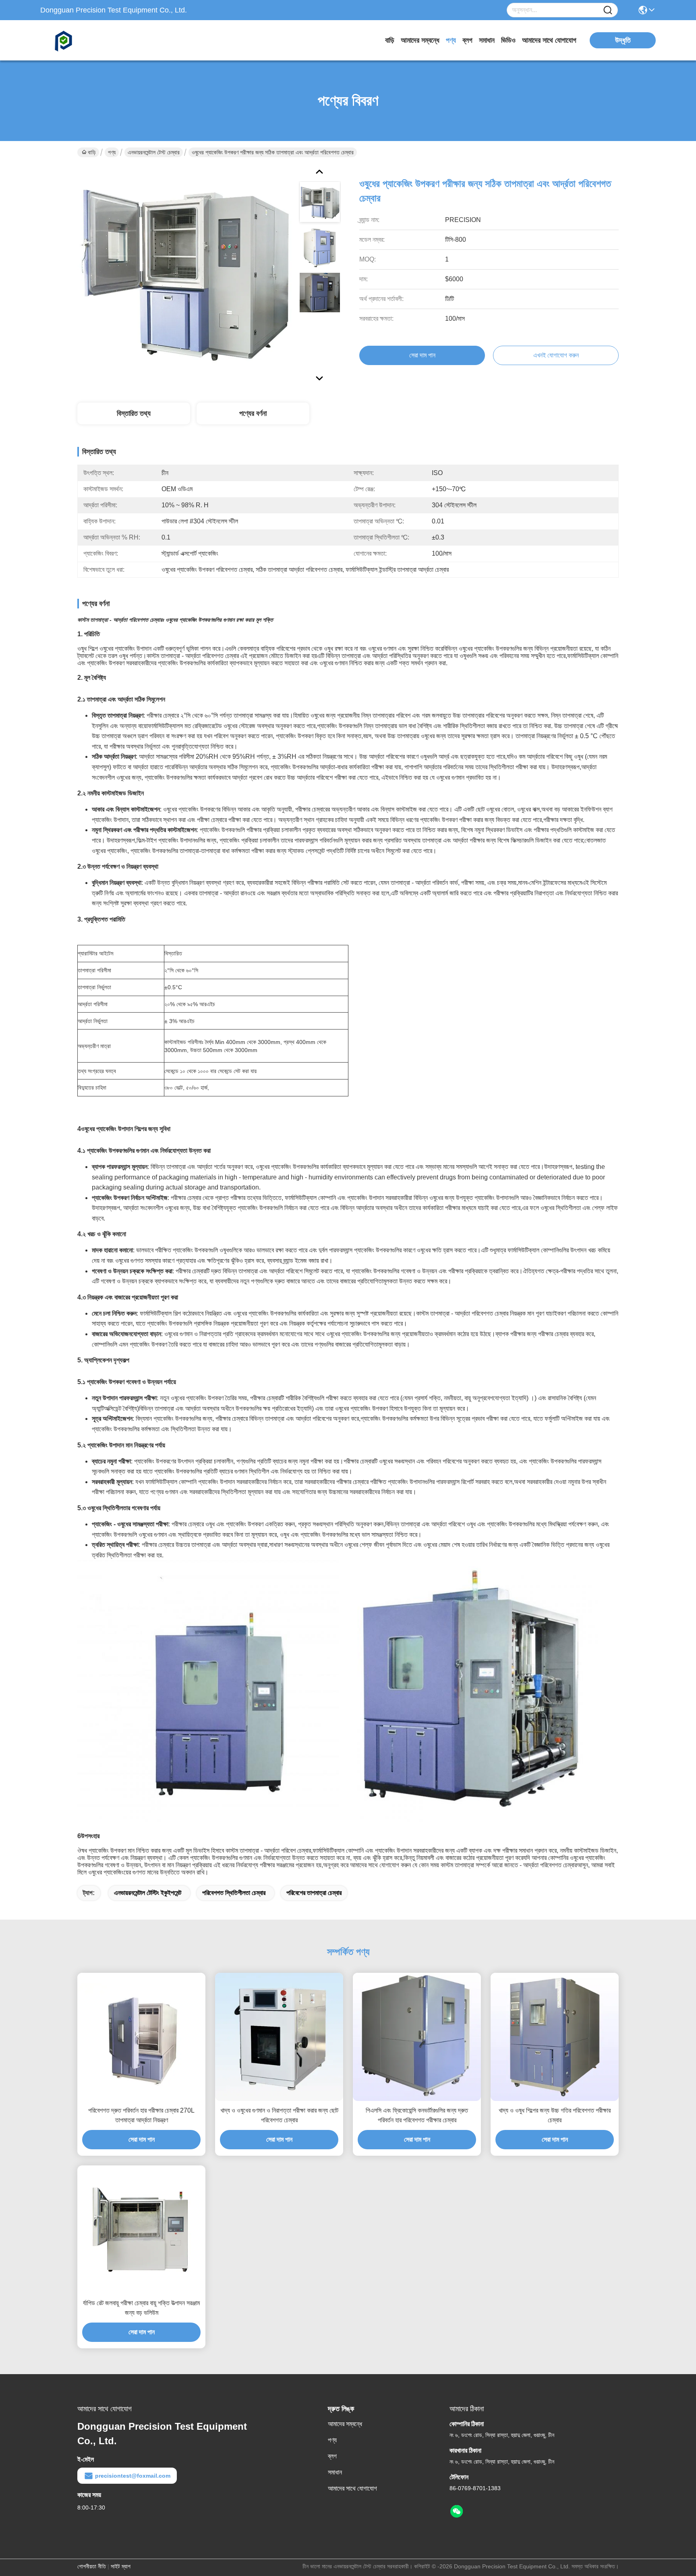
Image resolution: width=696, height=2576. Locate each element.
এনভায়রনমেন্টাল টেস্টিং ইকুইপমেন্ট (148, 1893)
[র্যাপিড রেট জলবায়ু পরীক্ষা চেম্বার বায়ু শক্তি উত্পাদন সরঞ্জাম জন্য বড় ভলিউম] (141, 2229)
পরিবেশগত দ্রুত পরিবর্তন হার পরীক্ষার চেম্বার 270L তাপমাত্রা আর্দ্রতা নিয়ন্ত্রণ (141, 2115)
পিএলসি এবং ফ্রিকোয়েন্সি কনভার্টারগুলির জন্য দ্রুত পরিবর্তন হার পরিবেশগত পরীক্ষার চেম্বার (417, 2115)
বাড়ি (390, 40)
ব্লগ (467, 40)
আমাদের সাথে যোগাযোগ (549, 40)
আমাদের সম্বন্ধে (420, 40)
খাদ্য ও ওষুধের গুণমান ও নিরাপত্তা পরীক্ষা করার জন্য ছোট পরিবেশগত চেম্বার (279, 2115)
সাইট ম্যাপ (121, 2566)
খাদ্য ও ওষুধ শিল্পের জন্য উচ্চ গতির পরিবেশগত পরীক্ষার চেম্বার (555, 2115)
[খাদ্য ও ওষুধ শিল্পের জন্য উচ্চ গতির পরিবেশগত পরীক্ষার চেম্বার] (555, 2037)
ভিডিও (508, 40)
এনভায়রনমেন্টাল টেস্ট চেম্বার (154, 152)
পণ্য (451, 40)
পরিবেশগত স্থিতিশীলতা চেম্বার (234, 1893)
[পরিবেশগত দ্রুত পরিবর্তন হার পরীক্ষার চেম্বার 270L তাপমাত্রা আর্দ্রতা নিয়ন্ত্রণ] (141, 2037)
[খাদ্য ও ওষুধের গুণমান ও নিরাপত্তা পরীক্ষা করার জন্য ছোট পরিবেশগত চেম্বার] (279, 2037)
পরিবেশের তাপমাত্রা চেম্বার (314, 1893)
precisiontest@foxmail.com (133, 2476)
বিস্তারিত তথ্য (134, 413)
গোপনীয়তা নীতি (92, 2566)
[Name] (608, 10)
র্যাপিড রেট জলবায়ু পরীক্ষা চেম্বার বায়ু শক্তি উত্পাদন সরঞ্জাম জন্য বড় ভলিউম (141, 2308)
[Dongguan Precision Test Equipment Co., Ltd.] (85, 40)
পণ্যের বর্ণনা (253, 413)
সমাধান (487, 40)
